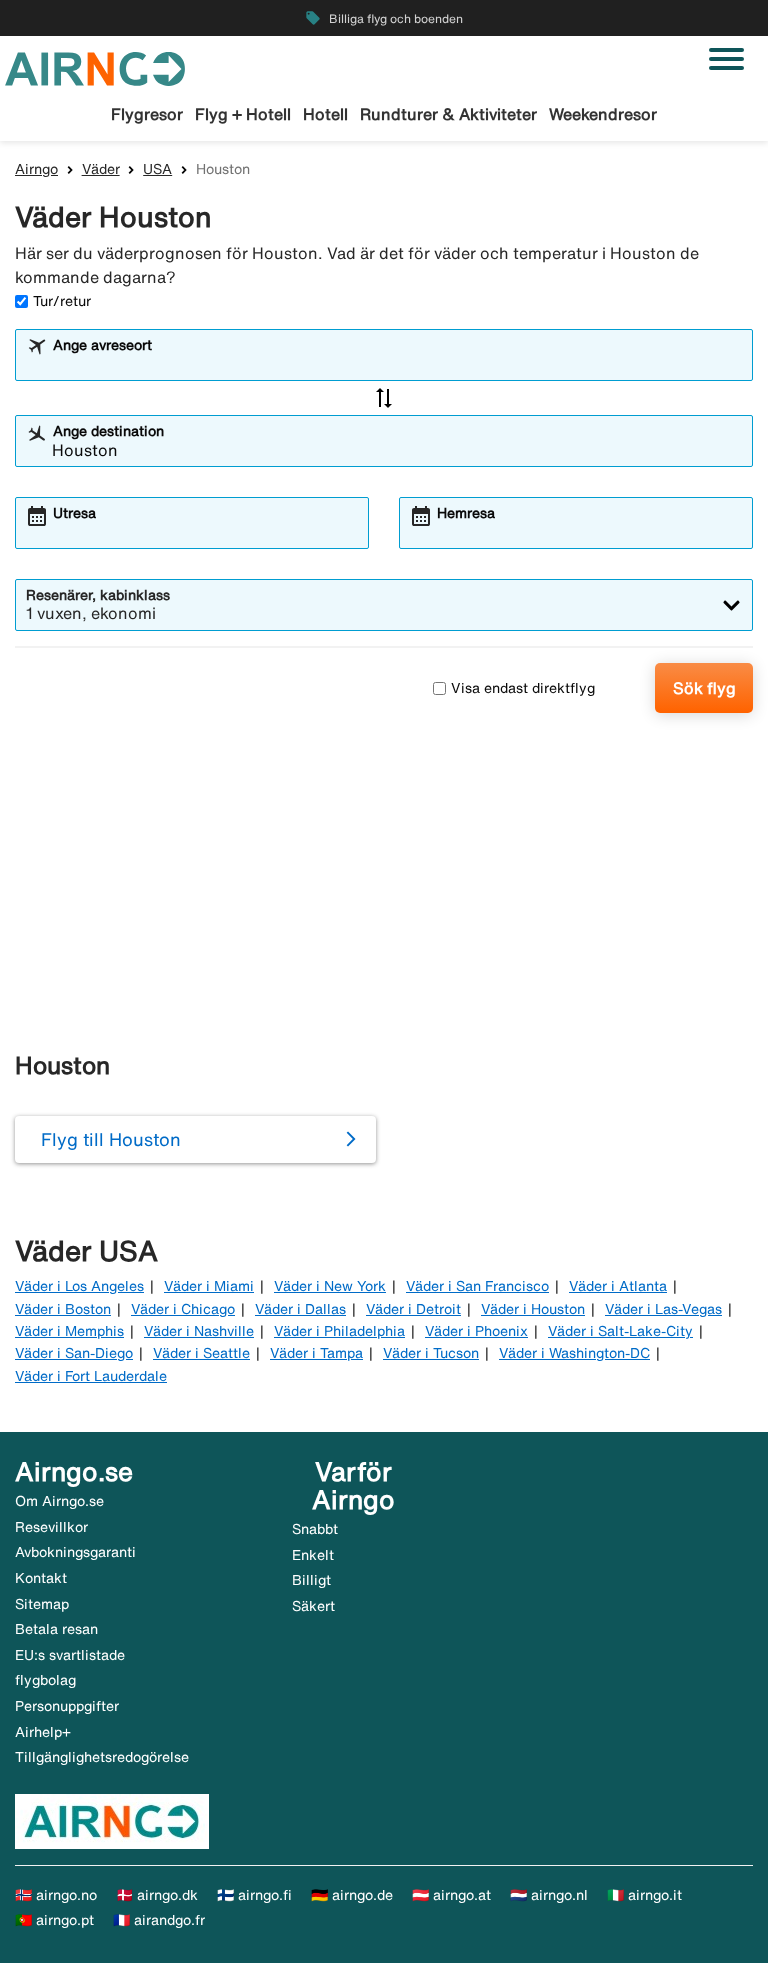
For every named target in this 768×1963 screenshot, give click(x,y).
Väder (101, 169)
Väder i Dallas (300, 1309)
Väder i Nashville (199, 1331)
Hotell (325, 114)
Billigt (311, 1580)
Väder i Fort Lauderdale (91, 1376)
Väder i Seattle (201, 1353)
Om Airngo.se (59, 1501)
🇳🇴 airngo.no (56, 1895)
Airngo (36, 169)
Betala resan (56, 1629)
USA (157, 169)
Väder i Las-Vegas (663, 1309)
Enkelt (313, 1555)
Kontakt (41, 1578)
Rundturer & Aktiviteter (448, 114)
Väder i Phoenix (476, 1331)
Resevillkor (51, 1527)
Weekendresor (603, 114)
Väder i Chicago (183, 1309)
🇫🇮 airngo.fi (254, 1895)
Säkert (313, 1606)
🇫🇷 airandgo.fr (159, 1920)
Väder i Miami (209, 1286)
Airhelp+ (43, 1732)
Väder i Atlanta (618, 1286)
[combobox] (397, 364)
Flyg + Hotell (243, 114)
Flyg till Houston (111, 1139)
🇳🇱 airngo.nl (549, 1895)
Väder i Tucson (431, 1353)
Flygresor (147, 114)
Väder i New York (330, 1286)
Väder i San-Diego (74, 1353)
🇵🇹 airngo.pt (54, 1920)
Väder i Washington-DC (574, 1353)
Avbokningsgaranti (75, 1552)
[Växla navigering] (726, 59)
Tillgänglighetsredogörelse (102, 1757)
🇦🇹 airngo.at (451, 1895)
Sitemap (42, 1604)
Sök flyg (704, 688)
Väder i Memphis (69, 1331)
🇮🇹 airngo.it (644, 1895)
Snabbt (315, 1529)
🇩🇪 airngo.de (352, 1895)
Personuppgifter (67, 1706)
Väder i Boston (63, 1309)
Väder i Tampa (316, 1353)
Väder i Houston (533, 1309)
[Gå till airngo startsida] (95, 67)
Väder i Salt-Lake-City (620, 1331)
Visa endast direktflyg (523, 688)
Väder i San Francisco (477, 1286)
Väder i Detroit (413, 1309)
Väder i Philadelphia (339, 1331)
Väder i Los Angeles (79, 1286)
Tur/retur (62, 301)
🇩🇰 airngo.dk (157, 1895)
